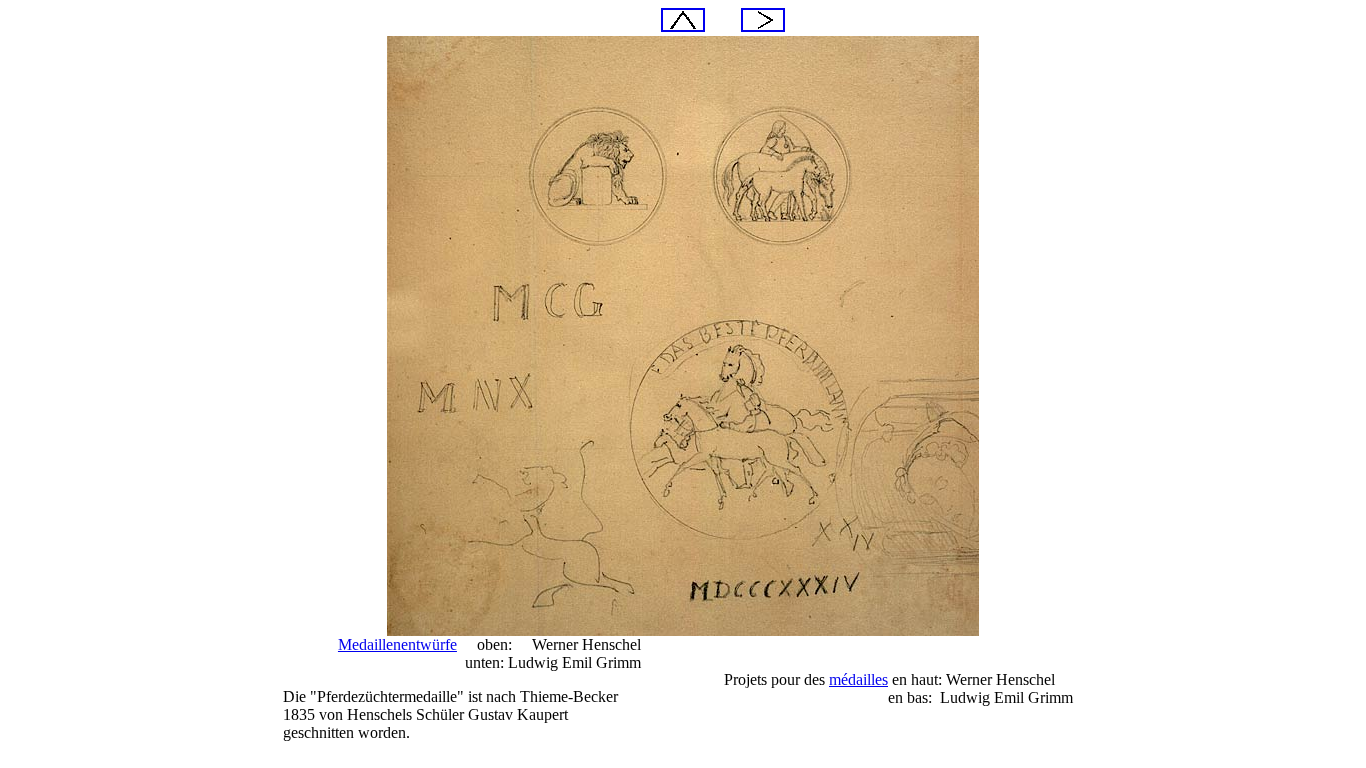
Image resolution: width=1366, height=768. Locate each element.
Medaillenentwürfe (397, 644)
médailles (858, 679)
